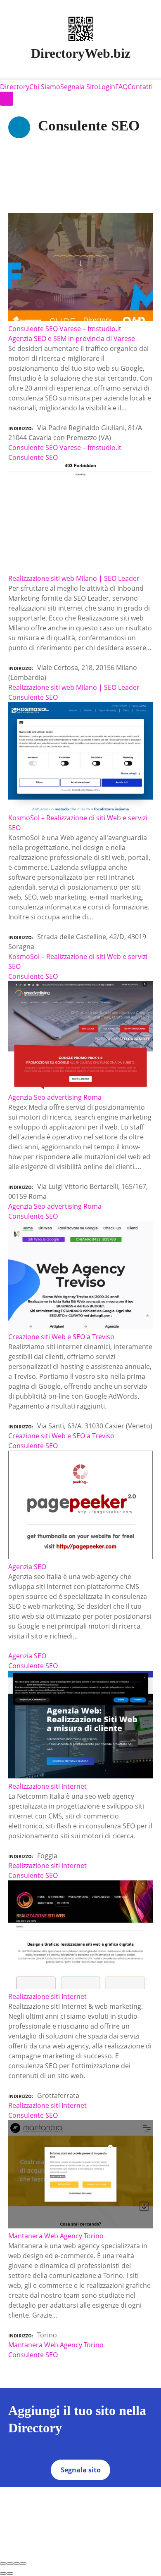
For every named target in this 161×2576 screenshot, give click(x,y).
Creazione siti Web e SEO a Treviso (61, 1436)
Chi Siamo (45, 87)
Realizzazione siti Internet (47, 2105)
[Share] (10, 2564)
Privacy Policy (65, 2492)
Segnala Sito (79, 87)
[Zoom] (23, 2564)
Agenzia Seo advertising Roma (55, 1206)
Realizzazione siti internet (47, 1866)
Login (107, 87)
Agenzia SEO (27, 1656)
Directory (15, 87)
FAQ (121, 87)
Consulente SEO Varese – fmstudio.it (65, 447)
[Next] (10, 2574)
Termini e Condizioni (121, 2492)
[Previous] (3, 2574)
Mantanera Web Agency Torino (56, 2345)
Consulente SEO (33, 457)
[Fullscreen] (17, 2564)
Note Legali (83, 2502)
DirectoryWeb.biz (81, 53)
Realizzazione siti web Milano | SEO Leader (74, 687)
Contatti (140, 87)
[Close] (3, 2564)
